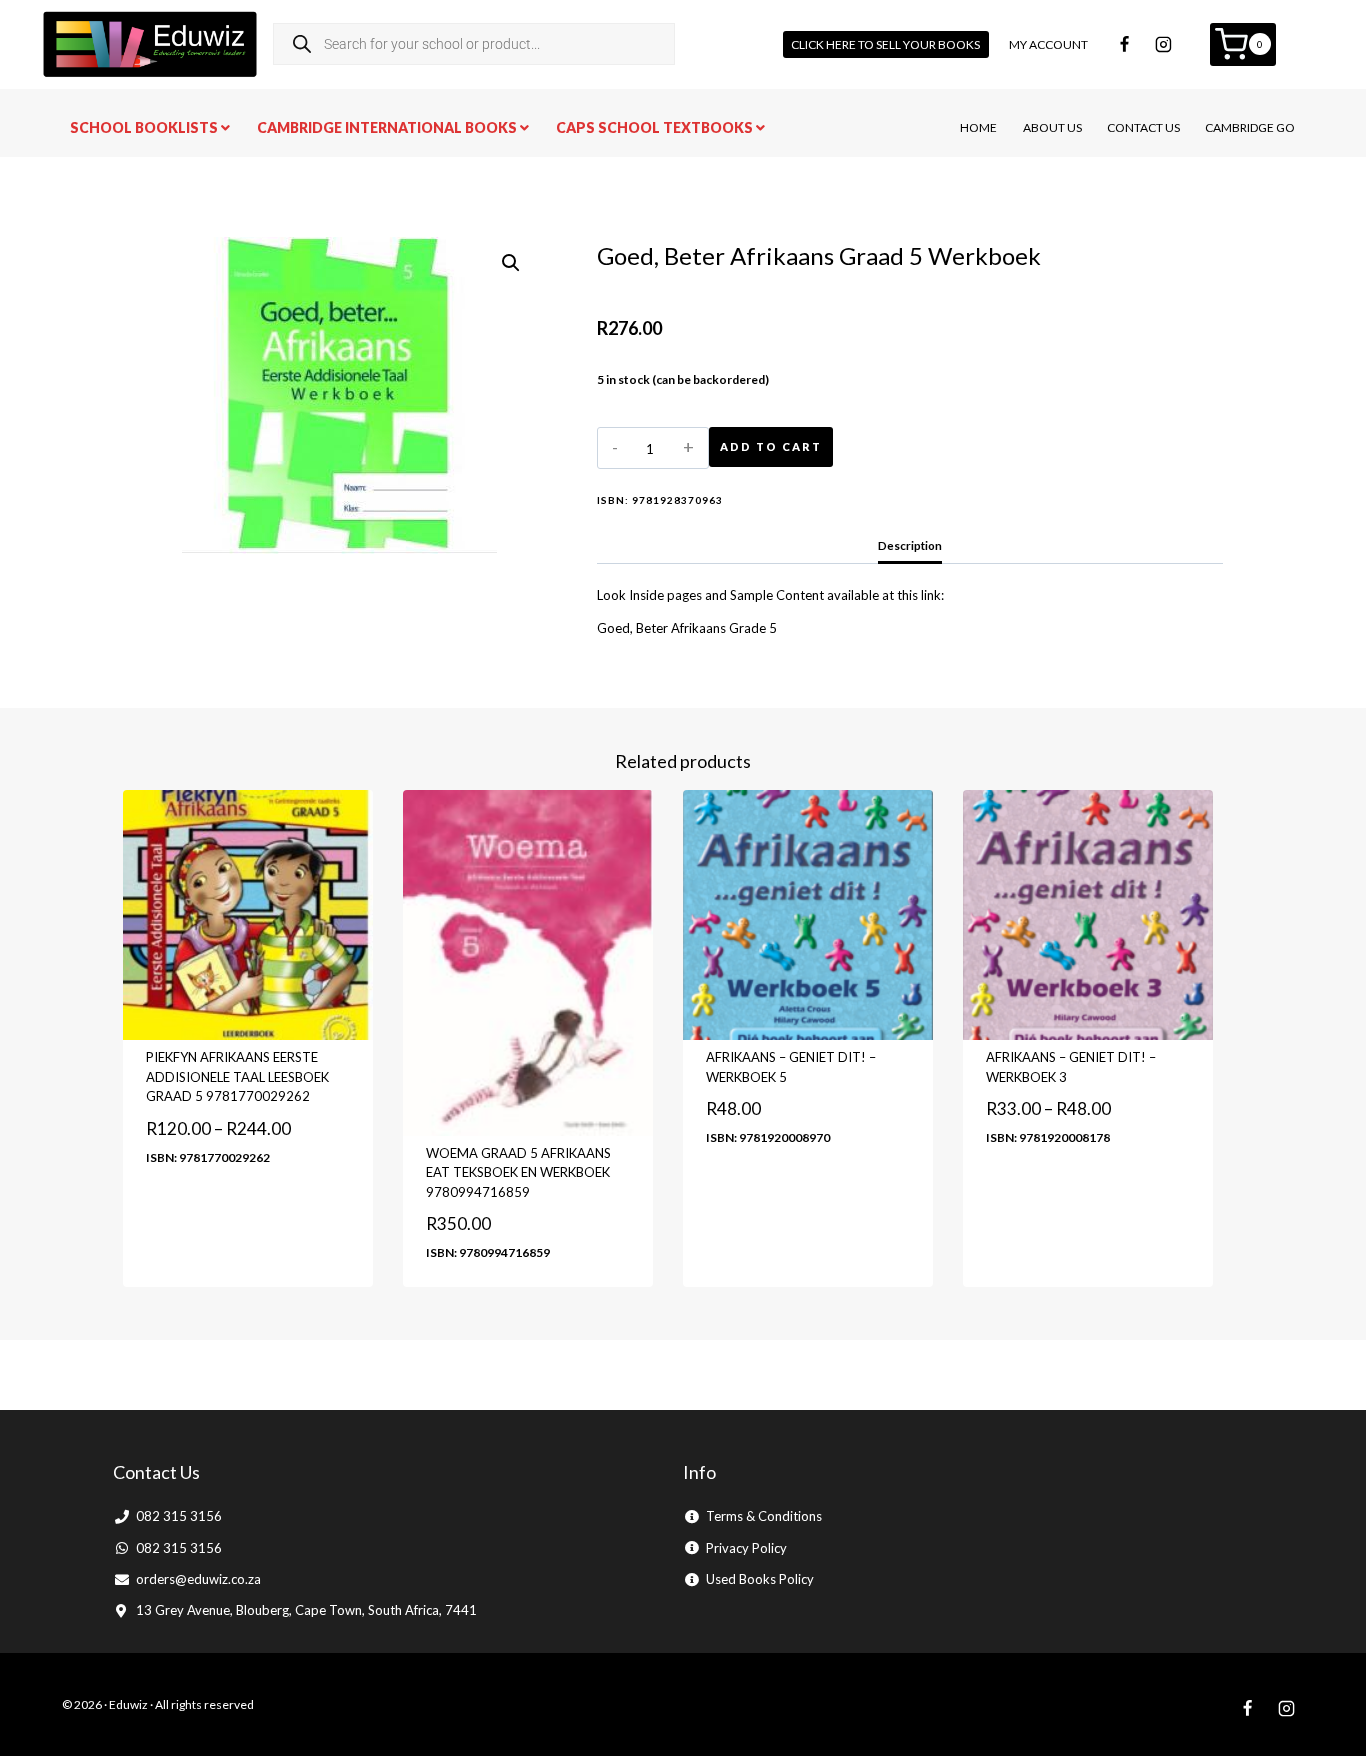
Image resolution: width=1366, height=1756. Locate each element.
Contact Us (1143, 127)
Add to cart (771, 446)
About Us (1052, 127)
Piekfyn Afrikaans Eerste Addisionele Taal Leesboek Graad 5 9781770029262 (237, 1076)
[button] (511, 263)
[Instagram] (1164, 44)
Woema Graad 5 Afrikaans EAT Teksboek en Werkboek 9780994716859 (518, 1172)
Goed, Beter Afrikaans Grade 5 (687, 628)
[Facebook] (1125, 44)
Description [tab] (910, 545)
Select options (194, 1214)
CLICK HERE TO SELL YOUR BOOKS (885, 44)
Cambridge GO (1250, 127)
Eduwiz (128, 1704)
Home (978, 127)
